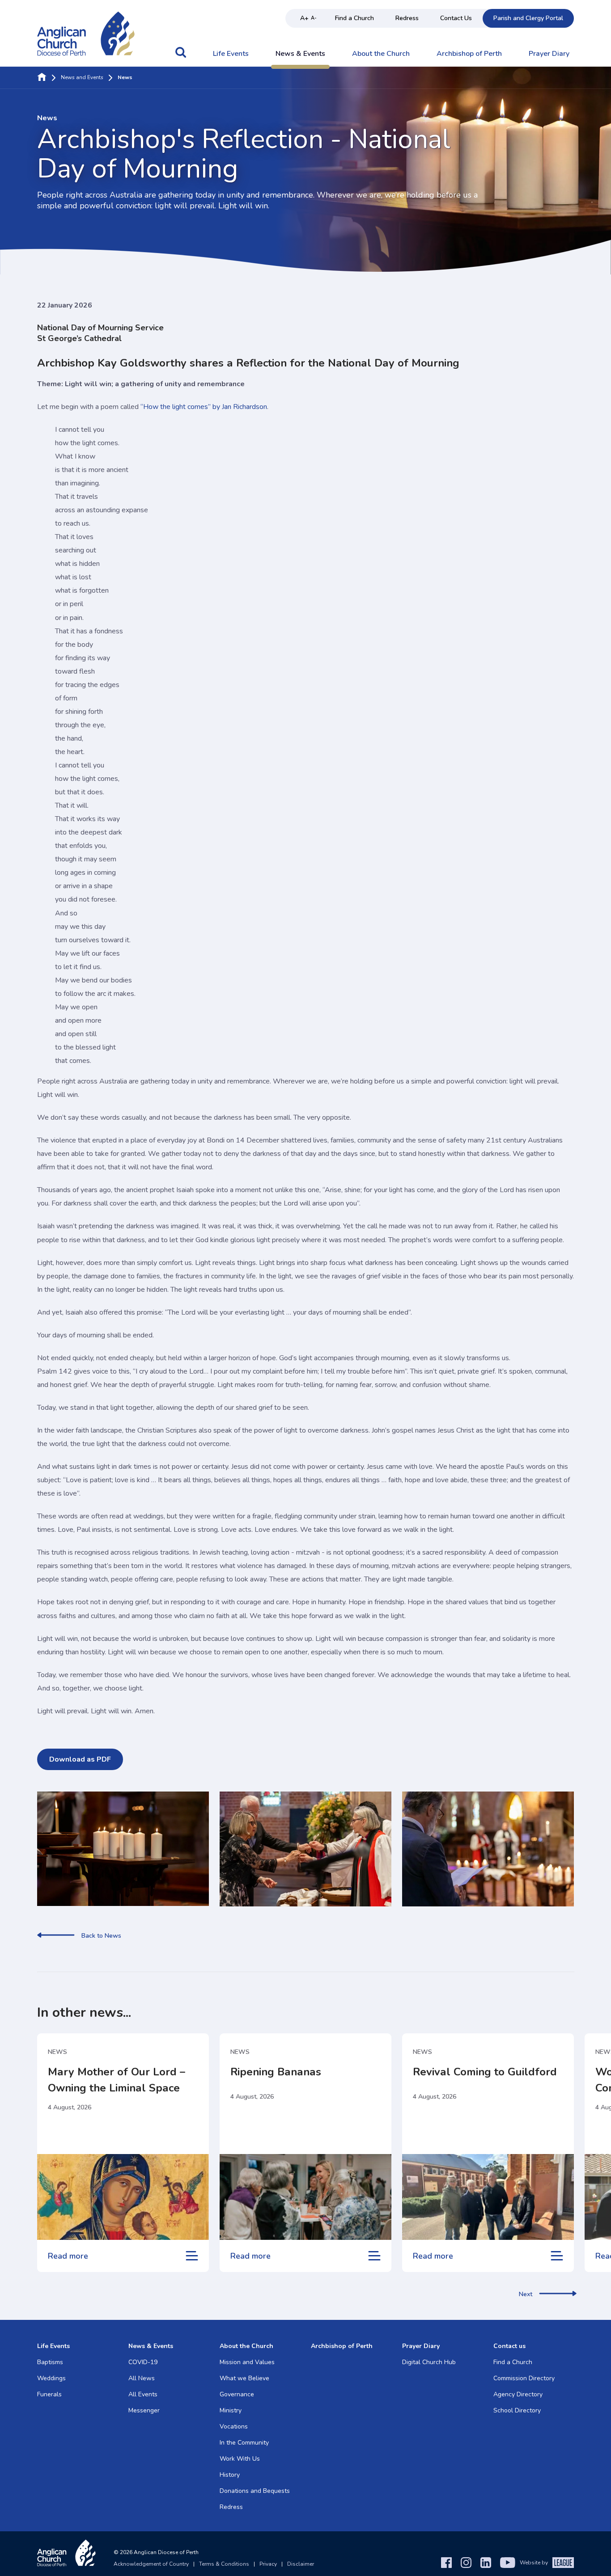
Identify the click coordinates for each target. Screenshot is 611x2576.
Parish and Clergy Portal (528, 18)
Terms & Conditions (224, 2564)
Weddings (51, 2378)
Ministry (231, 2410)
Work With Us (240, 2459)
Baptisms (50, 2362)
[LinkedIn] (486, 2563)
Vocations (234, 2426)
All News (142, 2378)
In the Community (244, 2443)
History (230, 2475)
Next (526, 2294)
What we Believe (244, 2378)
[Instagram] (466, 2563)
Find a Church (354, 18)
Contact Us (456, 18)
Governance (237, 2394)
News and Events (82, 78)
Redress (407, 18)
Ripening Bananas (276, 2072)
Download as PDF (80, 1759)
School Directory (517, 2410)
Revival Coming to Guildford (485, 2072)
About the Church (381, 54)
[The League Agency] (563, 2563)
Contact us (509, 2346)
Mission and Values (247, 2362)
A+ (304, 18)
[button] (181, 57)
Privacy (268, 2564)
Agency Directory (518, 2394)
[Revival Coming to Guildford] (488, 2197)
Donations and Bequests (255, 2491)
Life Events (231, 54)
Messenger (144, 2410)
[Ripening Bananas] (305, 2197)
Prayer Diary (549, 54)
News (57, 2052)
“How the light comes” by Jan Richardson (204, 407)
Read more (68, 2256)
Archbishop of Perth (469, 54)
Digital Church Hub (429, 2362)
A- (314, 18)
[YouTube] (508, 2563)
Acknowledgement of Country (151, 2564)
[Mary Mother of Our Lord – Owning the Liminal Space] (123, 2197)
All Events (143, 2394)
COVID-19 (143, 2362)
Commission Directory (524, 2378)
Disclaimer (301, 2564)
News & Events (300, 54)
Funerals (49, 2394)
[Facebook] (446, 2563)
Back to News (101, 1936)
